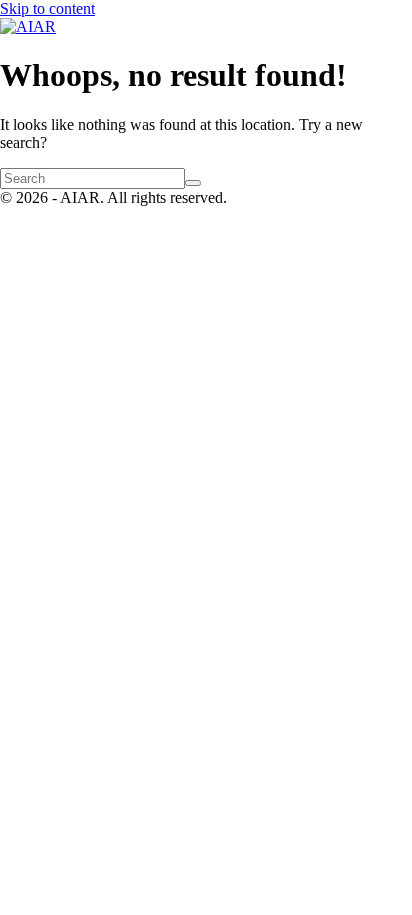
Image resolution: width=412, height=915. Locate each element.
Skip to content (47, 8)
